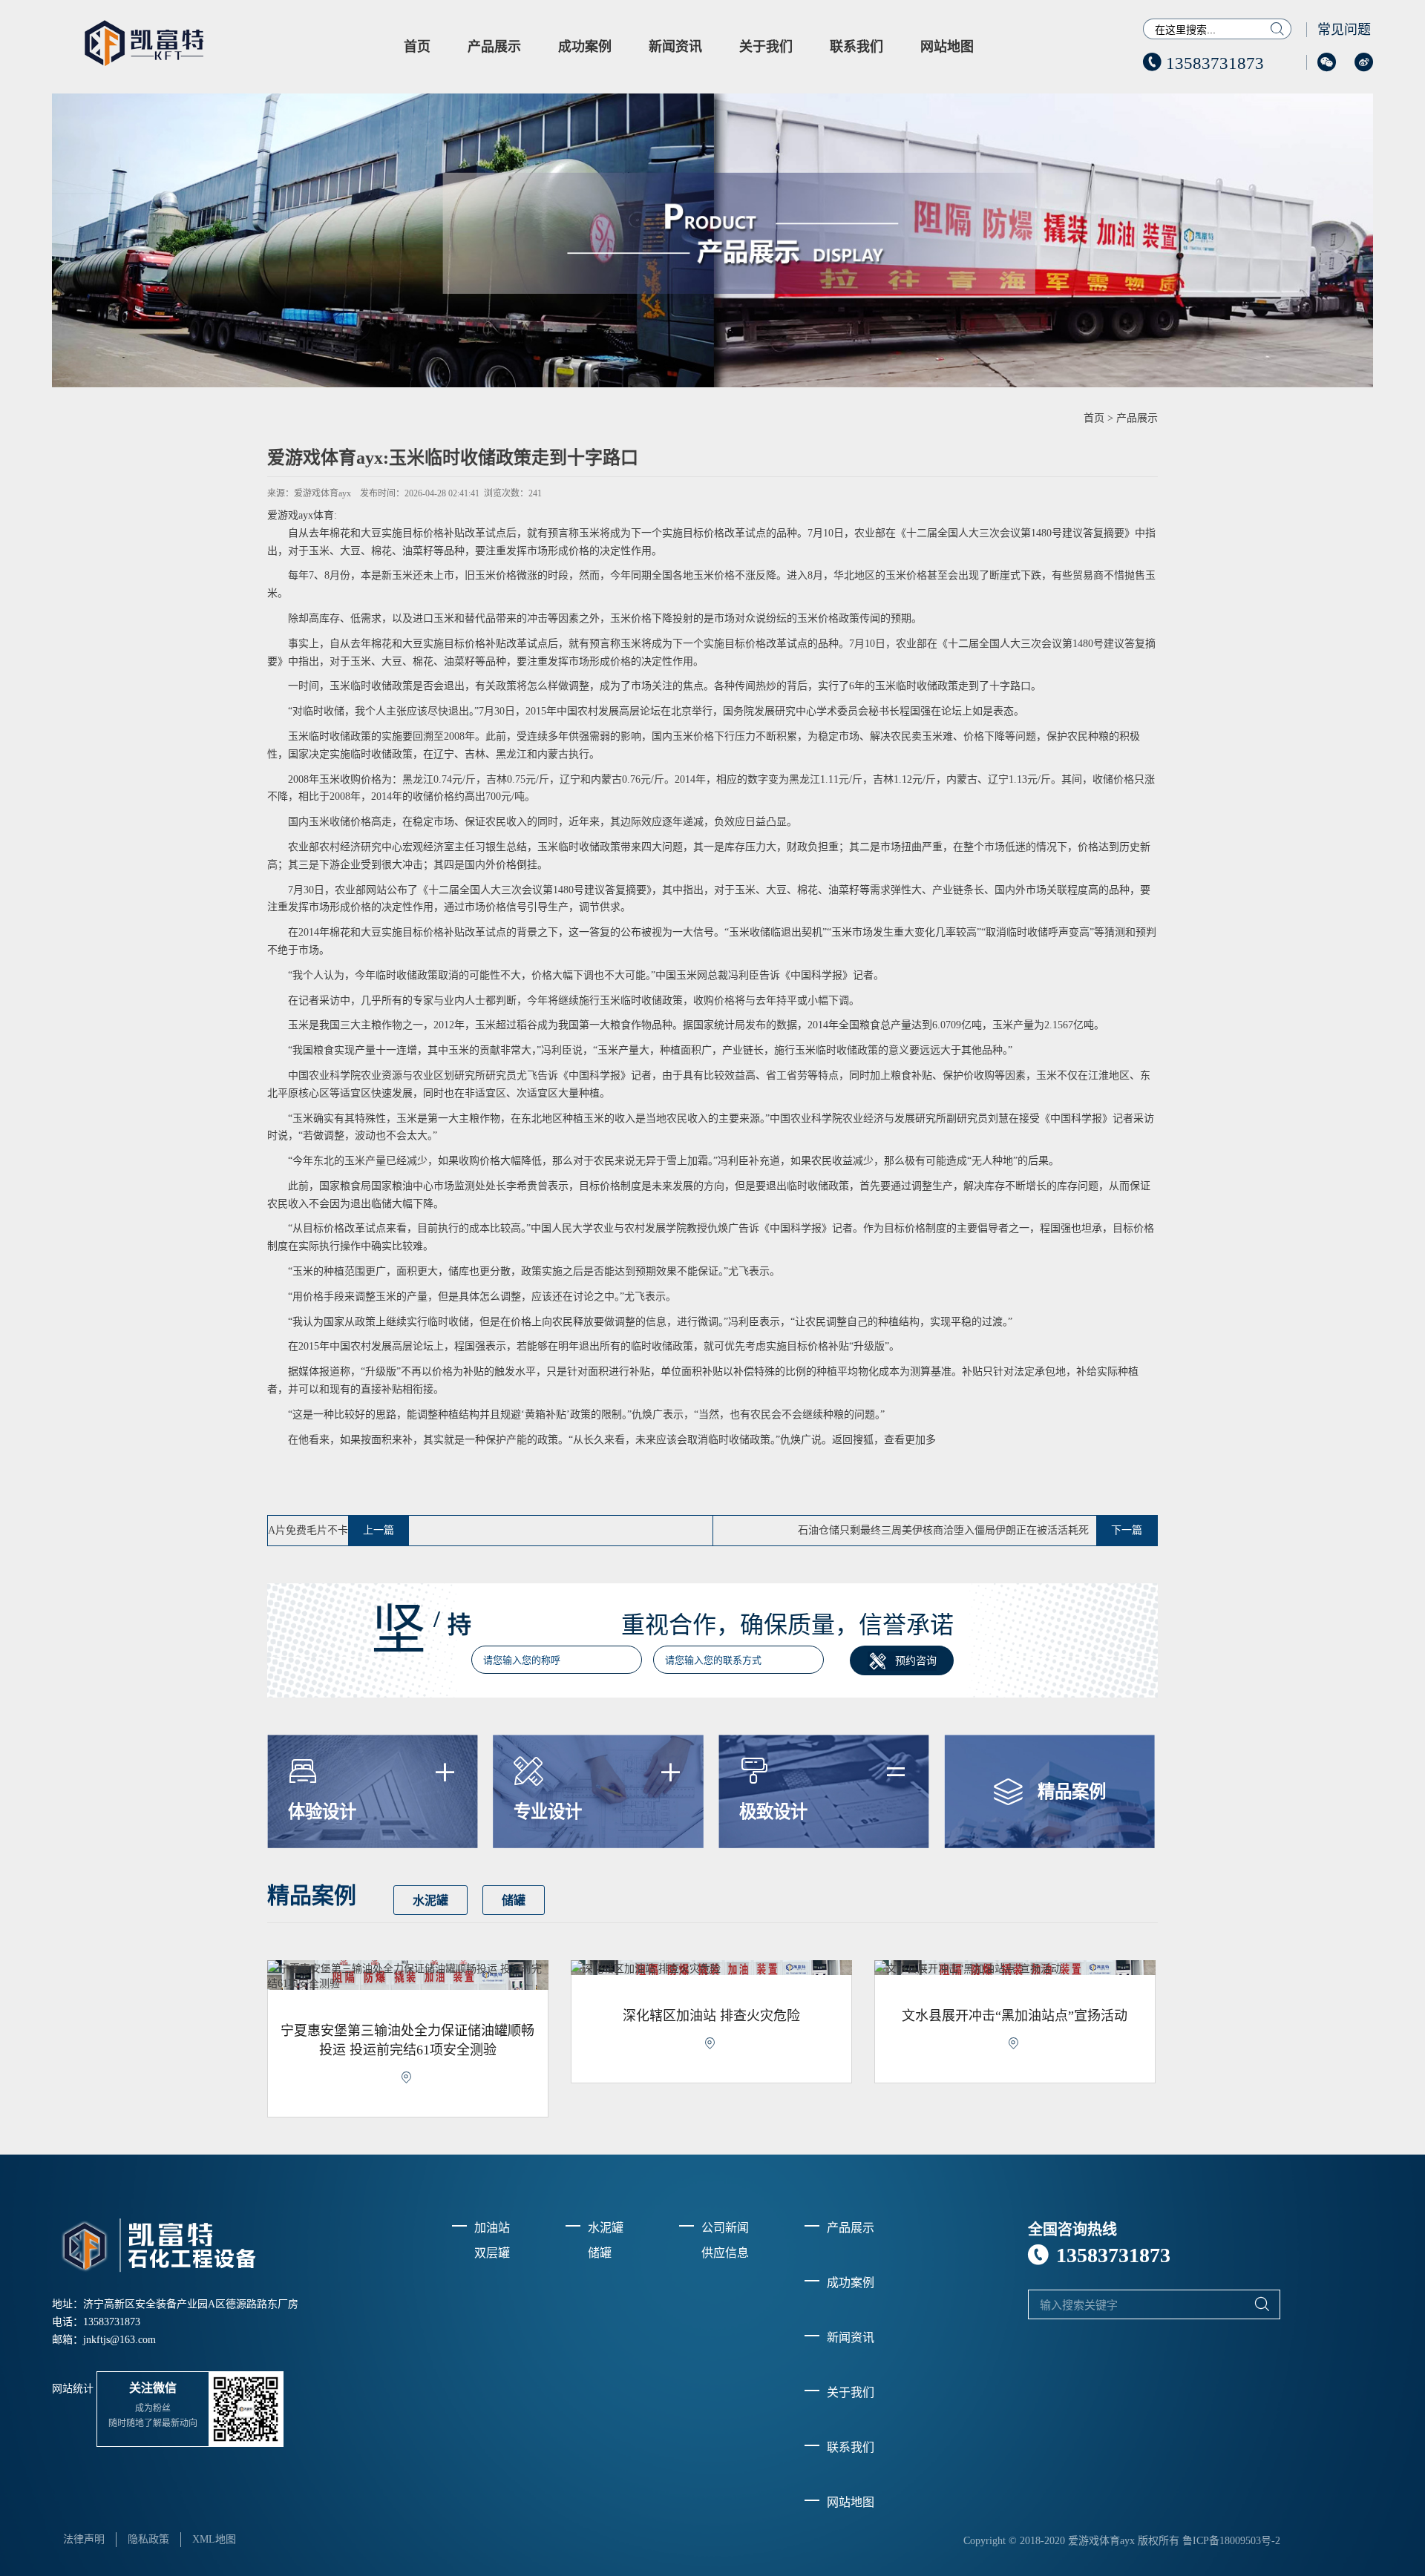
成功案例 (585, 47)
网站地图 (947, 47)
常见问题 (1344, 30)
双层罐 (492, 2253)
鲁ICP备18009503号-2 (1231, 2541)
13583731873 (1203, 63)
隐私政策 (148, 2539)
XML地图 (214, 2539)
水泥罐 (430, 1901)
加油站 (492, 2228)
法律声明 (84, 2539)
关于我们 (766, 47)
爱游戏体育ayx (322, 493)
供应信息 (725, 2253)
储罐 (514, 1901)
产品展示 (494, 47)
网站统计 (73, 2389)
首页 (417, 47)
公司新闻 (725, 2228)
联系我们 (856, 47)
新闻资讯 (675, 47)
